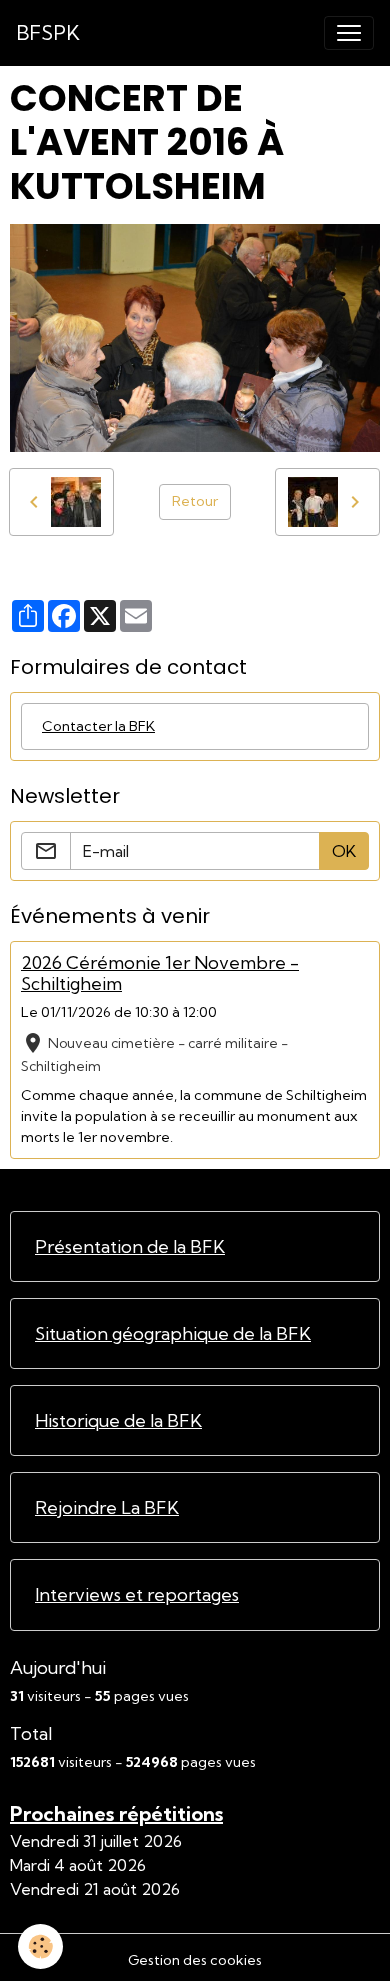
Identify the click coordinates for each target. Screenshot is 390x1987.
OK (344, 851)
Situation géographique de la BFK (173, 1333)
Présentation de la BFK (130, 1246)
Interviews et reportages (137, 1594)
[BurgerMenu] (349, 33)
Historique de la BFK (118, 1420)
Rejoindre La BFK (107, 1507)
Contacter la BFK (98, 726)
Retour (195, 501)
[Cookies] (40, 1946)
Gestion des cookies (195, 1960)
